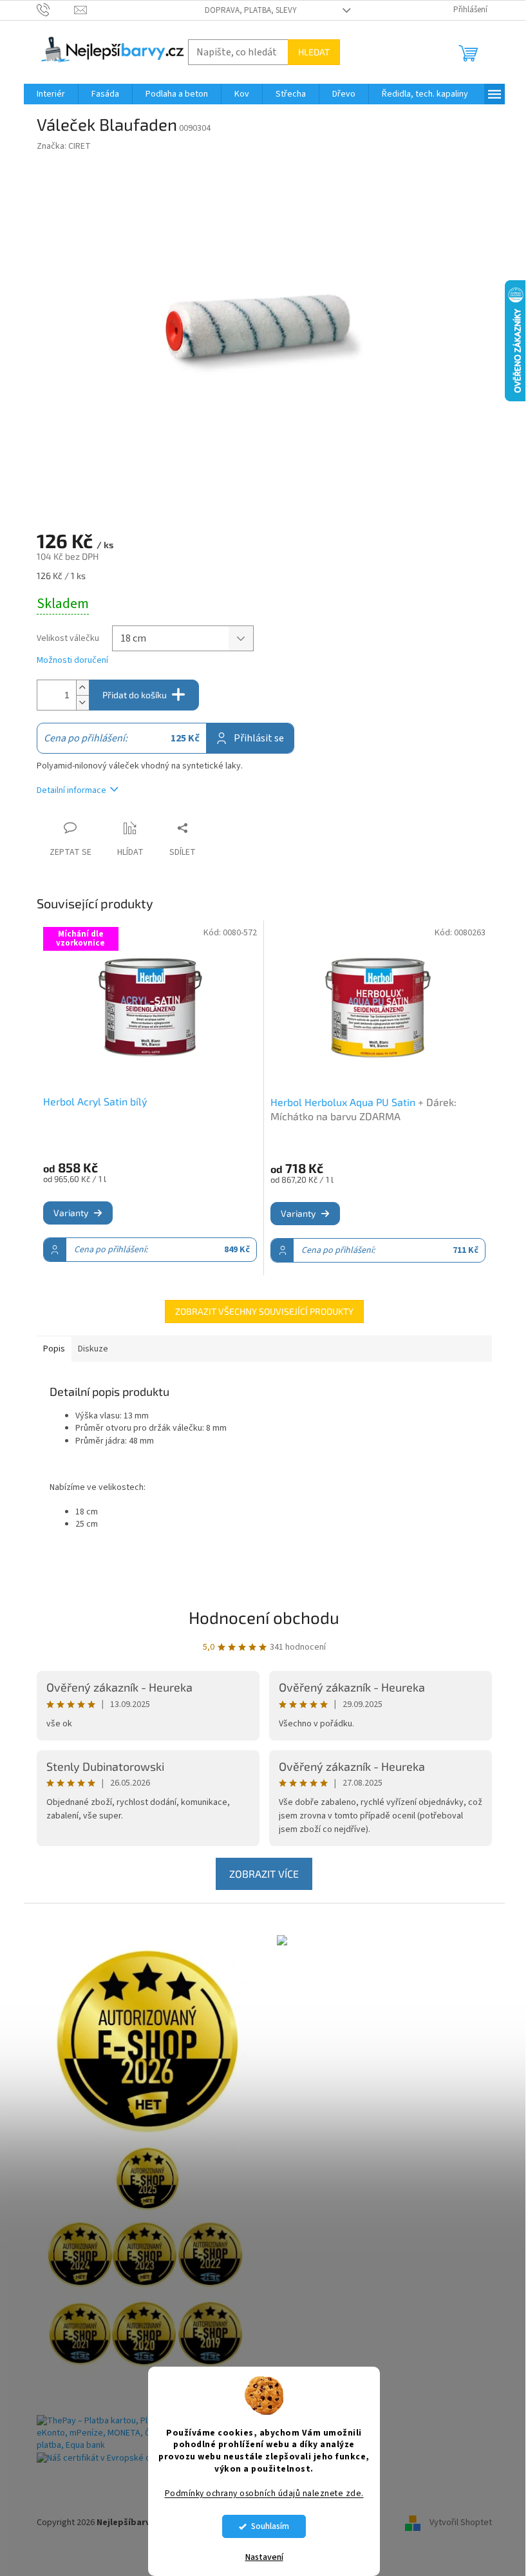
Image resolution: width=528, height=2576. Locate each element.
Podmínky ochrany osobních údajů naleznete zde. (264, 2493)
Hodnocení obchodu (264, 1617)
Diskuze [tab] (93, 1349)
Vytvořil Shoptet (461, 2523)
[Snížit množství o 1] (82, 702)
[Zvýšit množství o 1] (82, 688)
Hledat (314, 52)
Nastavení (264, 2557)
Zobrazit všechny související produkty (264, 1311)
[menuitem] (51, 94)
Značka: (64, 146)
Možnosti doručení (72, 661)
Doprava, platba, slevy (251, 10)
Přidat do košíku (135, 695)
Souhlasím (270, 2526)
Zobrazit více (264, 1874)
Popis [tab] (54, 1349)
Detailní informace (71, 790)
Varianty (71, 1213)
